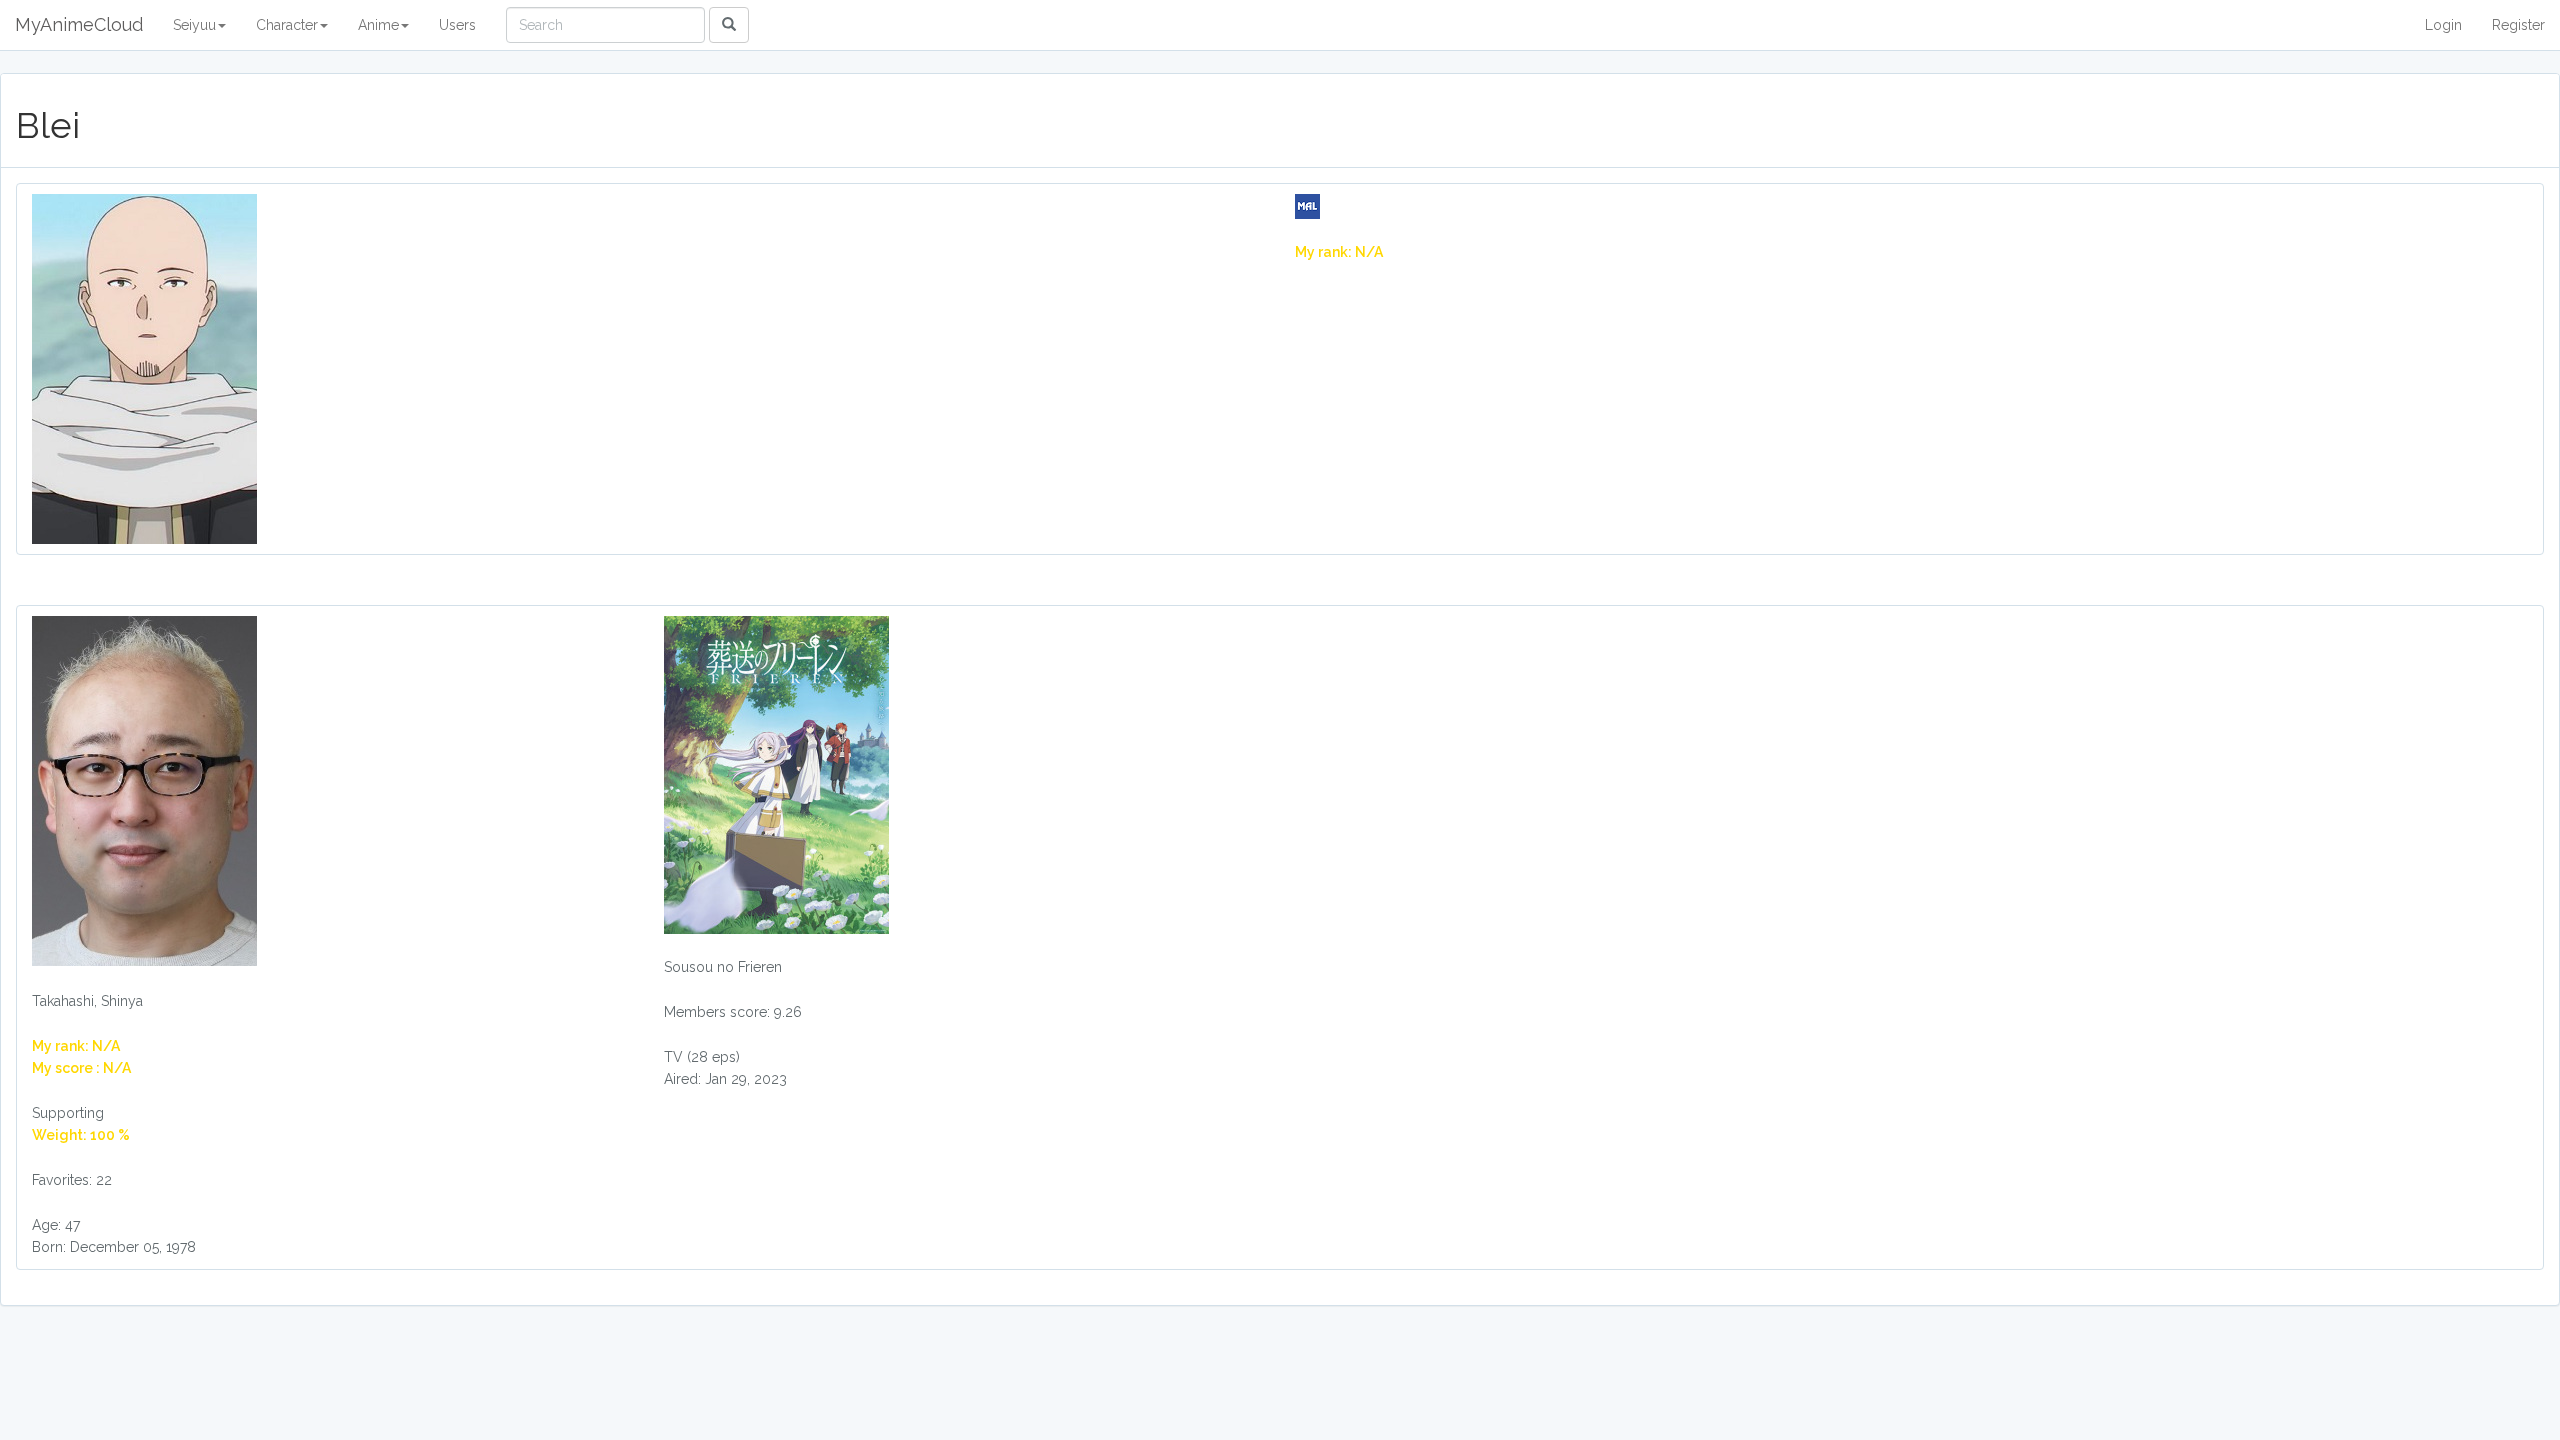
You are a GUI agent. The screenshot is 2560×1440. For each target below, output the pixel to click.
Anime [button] (378, 25)
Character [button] (287, 25)
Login (2443, 25)
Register (2518, 25)
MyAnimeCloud (79, 24)
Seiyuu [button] (194, 25)
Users (457, 25)
